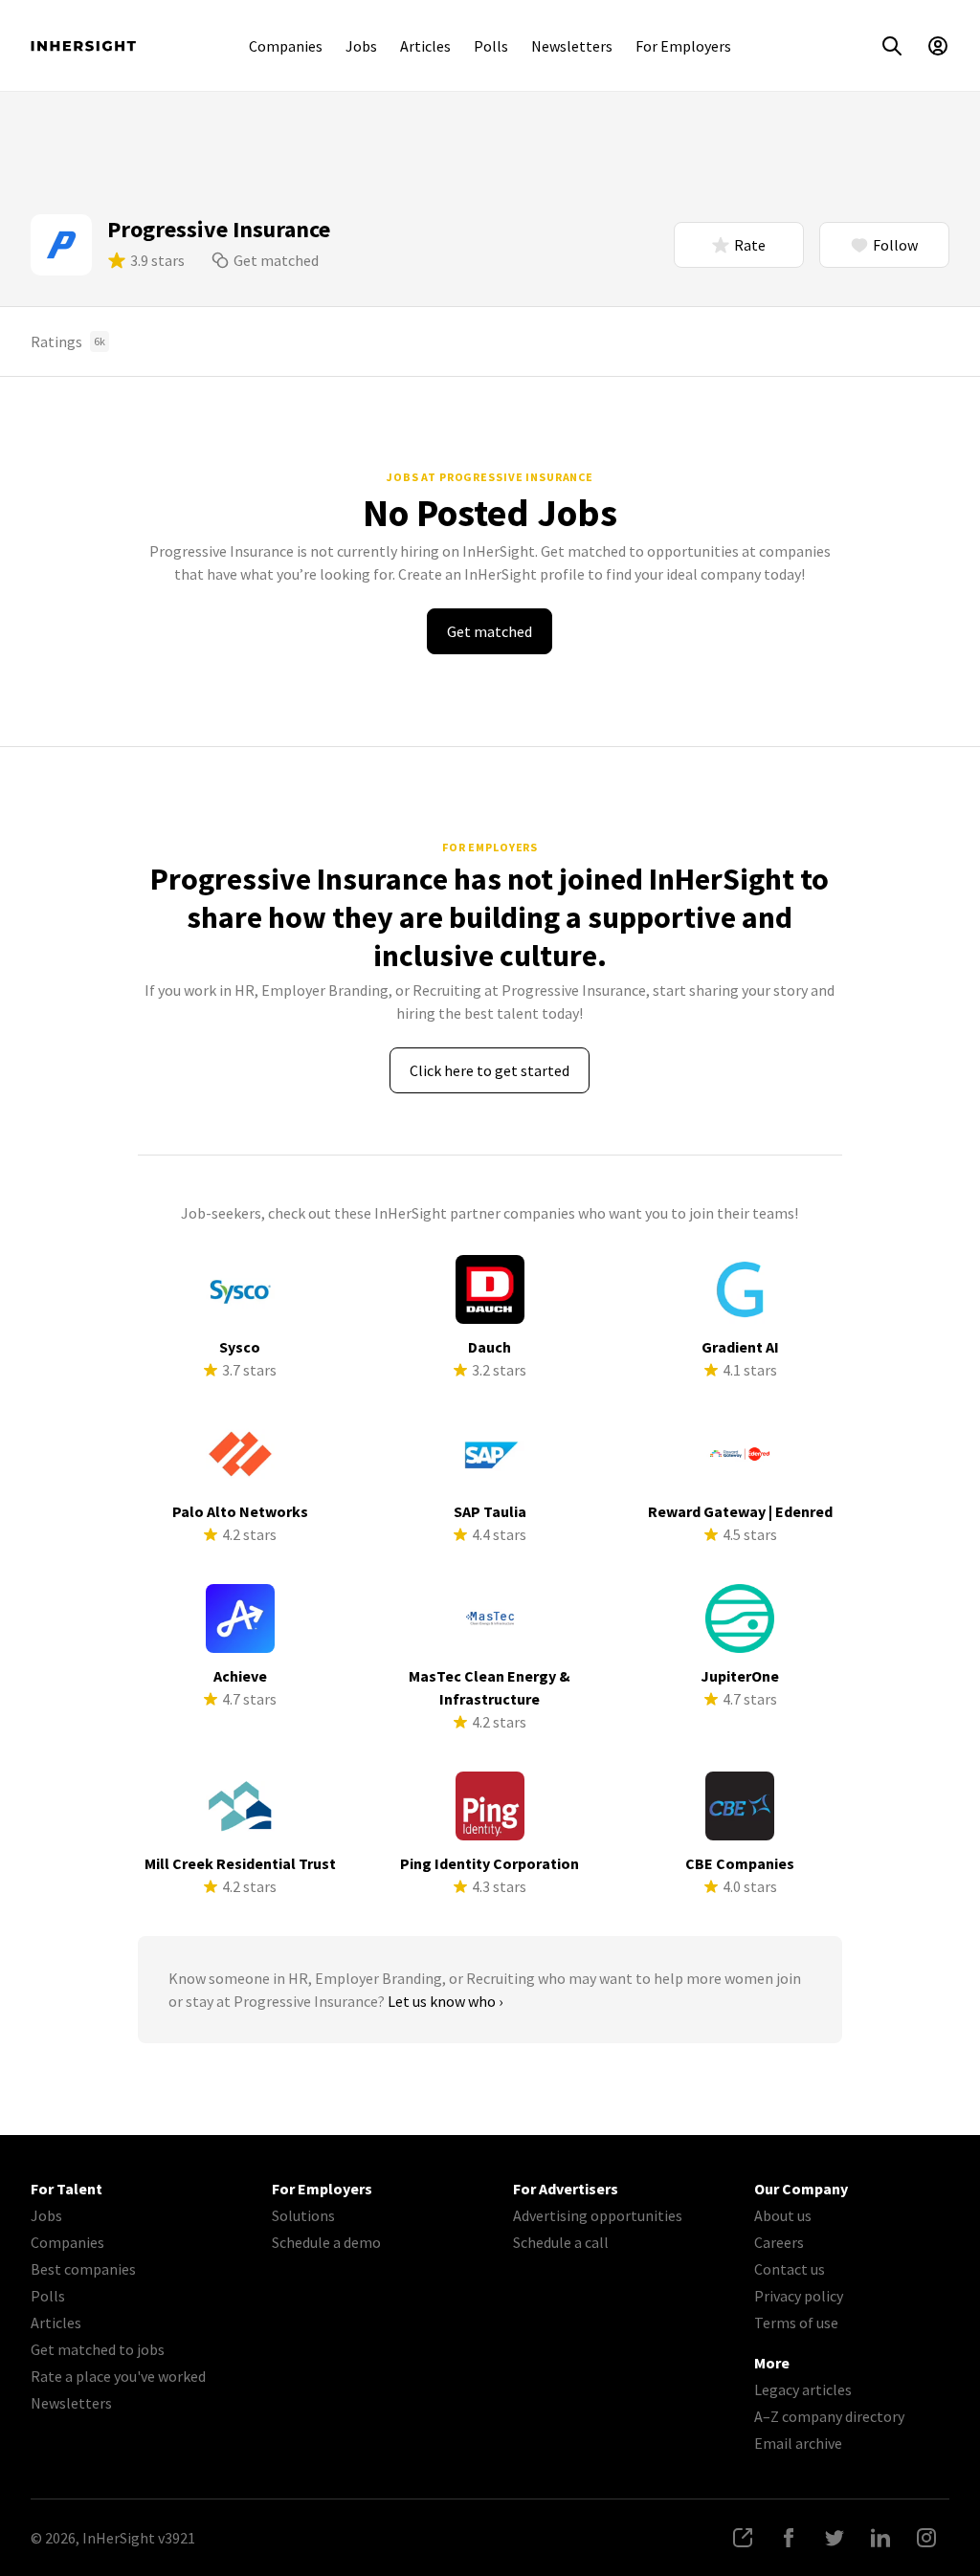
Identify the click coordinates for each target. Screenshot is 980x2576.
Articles (425, 46)
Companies (286, 46)
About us (783, 2215)
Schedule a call (561, 2242)
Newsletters (572, 46)
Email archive (798, 2443)
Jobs (361, 46)
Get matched (276, 260)
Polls (491, 46)
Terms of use (796, 2323)
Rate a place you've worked (118, 2376)
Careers (779, 2242)
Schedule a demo (326, 2242)
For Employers (683, 46)
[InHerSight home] (83, 46)
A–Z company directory (829, 2416)
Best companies (83, 2269)
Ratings (68, 341)
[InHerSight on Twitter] (835, 2538)
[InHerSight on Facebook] (789, 2538)
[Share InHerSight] (743, 2538)
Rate (750, 245)
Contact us (790, 2269)
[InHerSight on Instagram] (926, 2538)
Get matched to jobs (98, 2349)
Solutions (303, 2215)
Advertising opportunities (598, 2215)
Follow (895, 245)
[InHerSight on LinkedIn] (880, 2538)
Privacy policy (799, 2296)
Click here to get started (490, 1070)
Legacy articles (803, 2389)
